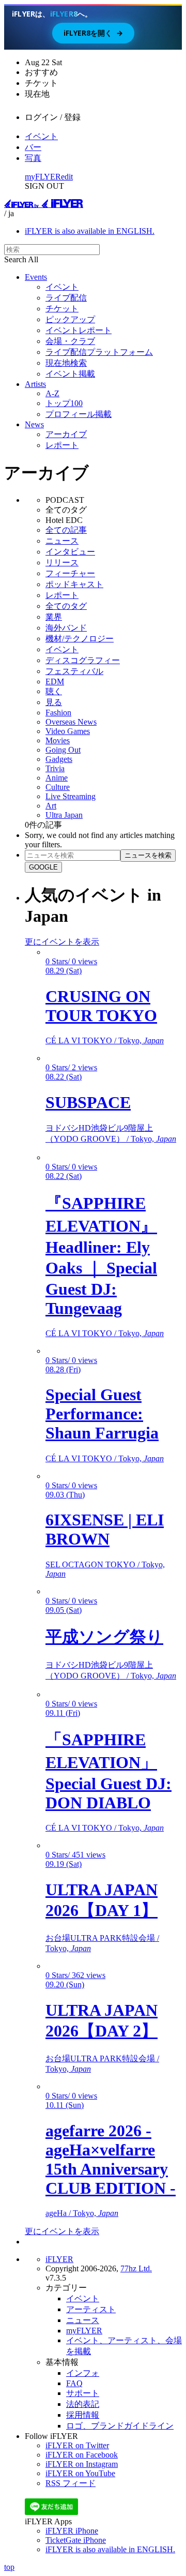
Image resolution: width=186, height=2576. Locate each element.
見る (54, 702)
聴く (54, 691)
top (9, 2567)
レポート (62, 445)
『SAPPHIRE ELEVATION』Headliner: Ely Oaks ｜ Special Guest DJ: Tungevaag (101, 1256)
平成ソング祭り (104, 1637)
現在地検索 (66, 363)
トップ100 (64, 403)
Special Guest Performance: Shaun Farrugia (102, 1414)
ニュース (62, 541)
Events (36, 277)
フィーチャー (70, 573)
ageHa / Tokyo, (82, 2213)
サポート (83, 2393)
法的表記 (83, 2404)
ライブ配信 (66, 298)
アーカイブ (66, 434)
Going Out (63, 750)
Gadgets (59, 759)
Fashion (58, 713)
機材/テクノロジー (80, 639)
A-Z (52, 393)
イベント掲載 (70, 374)
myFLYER (43, 177)
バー (33, 147)
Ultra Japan (64, 815)
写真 (33, 158)
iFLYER (59, 2259)
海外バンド (66, 628)
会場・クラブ (70, 341)
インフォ (83, 2373)
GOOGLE (43, 867)
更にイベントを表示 (62, 942)
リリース (62, 563)
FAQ (74, 2383)
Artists (35, 384)
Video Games (68, 731)
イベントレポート (79, 330)
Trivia (55, 768)
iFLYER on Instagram (82, 2464)
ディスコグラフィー (83, 660)
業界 (54, 617)
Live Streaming (71, 796)
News (34, 424)
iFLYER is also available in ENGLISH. (90, 231)
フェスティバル (74, 671)
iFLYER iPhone (72, 2531)
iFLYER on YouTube (80, 2473)
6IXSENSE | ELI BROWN (105, 1529)
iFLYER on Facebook (82, 2455)
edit (67, 177)
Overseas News (71, 722)
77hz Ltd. (136, 2268)
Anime (57, 778)
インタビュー (70, 552)
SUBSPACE (88, 1102)
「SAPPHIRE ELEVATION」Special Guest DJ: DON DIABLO (109, 1771)
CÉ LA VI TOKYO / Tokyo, (105, 1040)
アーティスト (91, 2309)
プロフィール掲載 (79, 414)
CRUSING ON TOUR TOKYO (101, 1006)
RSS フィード (71, 2483)
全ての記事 (66, 530)
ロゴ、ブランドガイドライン (120, 2426)
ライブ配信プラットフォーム (99, 352)
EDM (55, 682)
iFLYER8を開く (93, 33)
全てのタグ (66, 606)
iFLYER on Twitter (77, 2445)
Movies (58, 740)
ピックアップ (70, 319)
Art (51, 806)
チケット (62, 309)
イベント (41, 136)
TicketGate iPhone (76, 2540)
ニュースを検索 (148, 855)
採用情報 (83, 2415)
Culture (58, 787)
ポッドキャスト (74, 584)
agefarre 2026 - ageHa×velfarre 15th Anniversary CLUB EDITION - (111, 2159)
